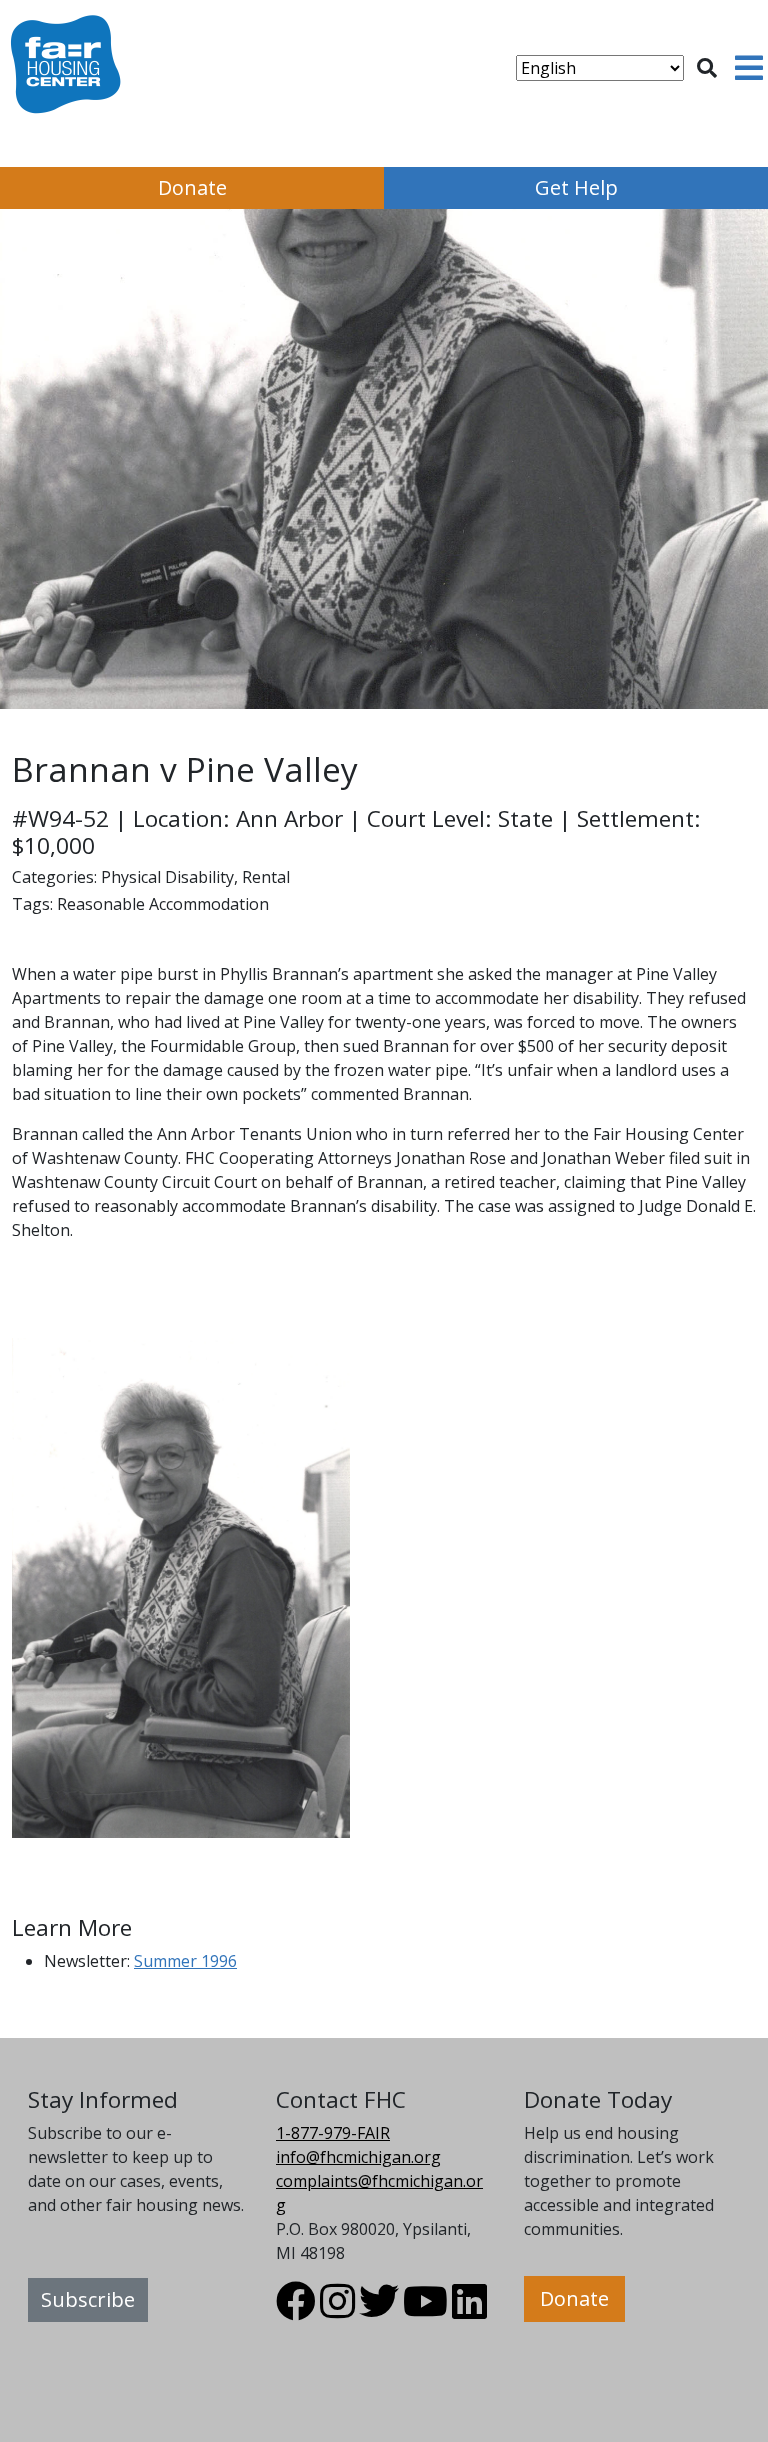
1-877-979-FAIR (333, 2133)
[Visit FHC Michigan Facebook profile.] (296, 2310)
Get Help (576, 187)
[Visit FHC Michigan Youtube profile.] (425, 2310)
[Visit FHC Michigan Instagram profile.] (337, 2310)
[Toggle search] (707, 68)
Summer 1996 (185, 1961)
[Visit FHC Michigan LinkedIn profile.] (469, 2310)
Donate (192, 187)
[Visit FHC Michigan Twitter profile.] (379, 2310)
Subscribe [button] (88, 2299)
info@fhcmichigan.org (358, 2157)
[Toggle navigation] (749, 68)
